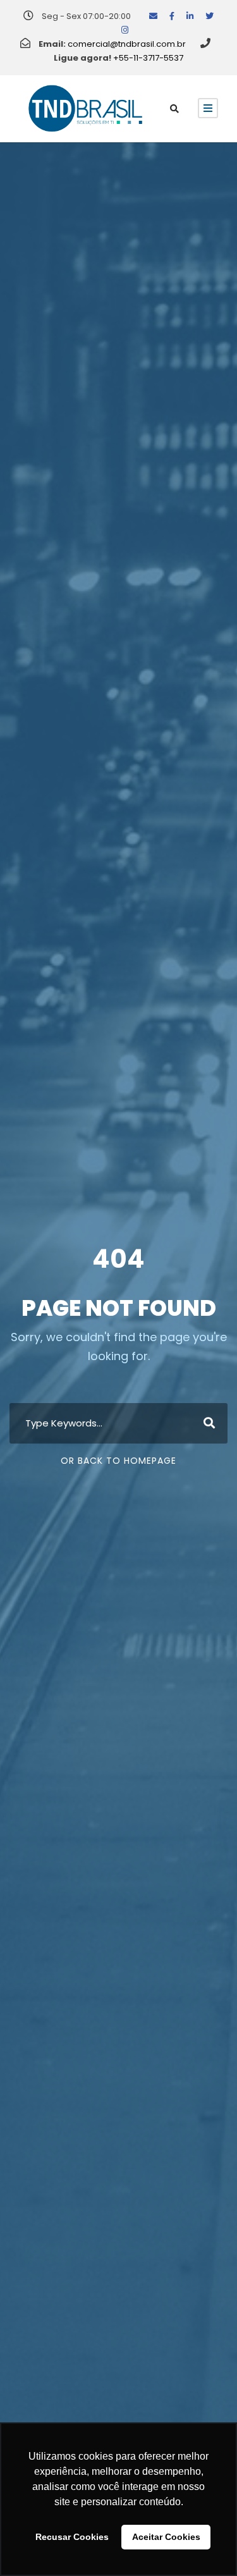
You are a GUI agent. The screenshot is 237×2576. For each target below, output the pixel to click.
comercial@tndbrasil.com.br (127, 44)
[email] (153, 16)
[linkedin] (190, 16)
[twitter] (210, 16)
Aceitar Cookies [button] (166, 2537)
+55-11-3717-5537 (148, 58)
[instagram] (125, 30)
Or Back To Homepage (118, 1461)
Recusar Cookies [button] (72, 2537)
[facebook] (172, 16)
